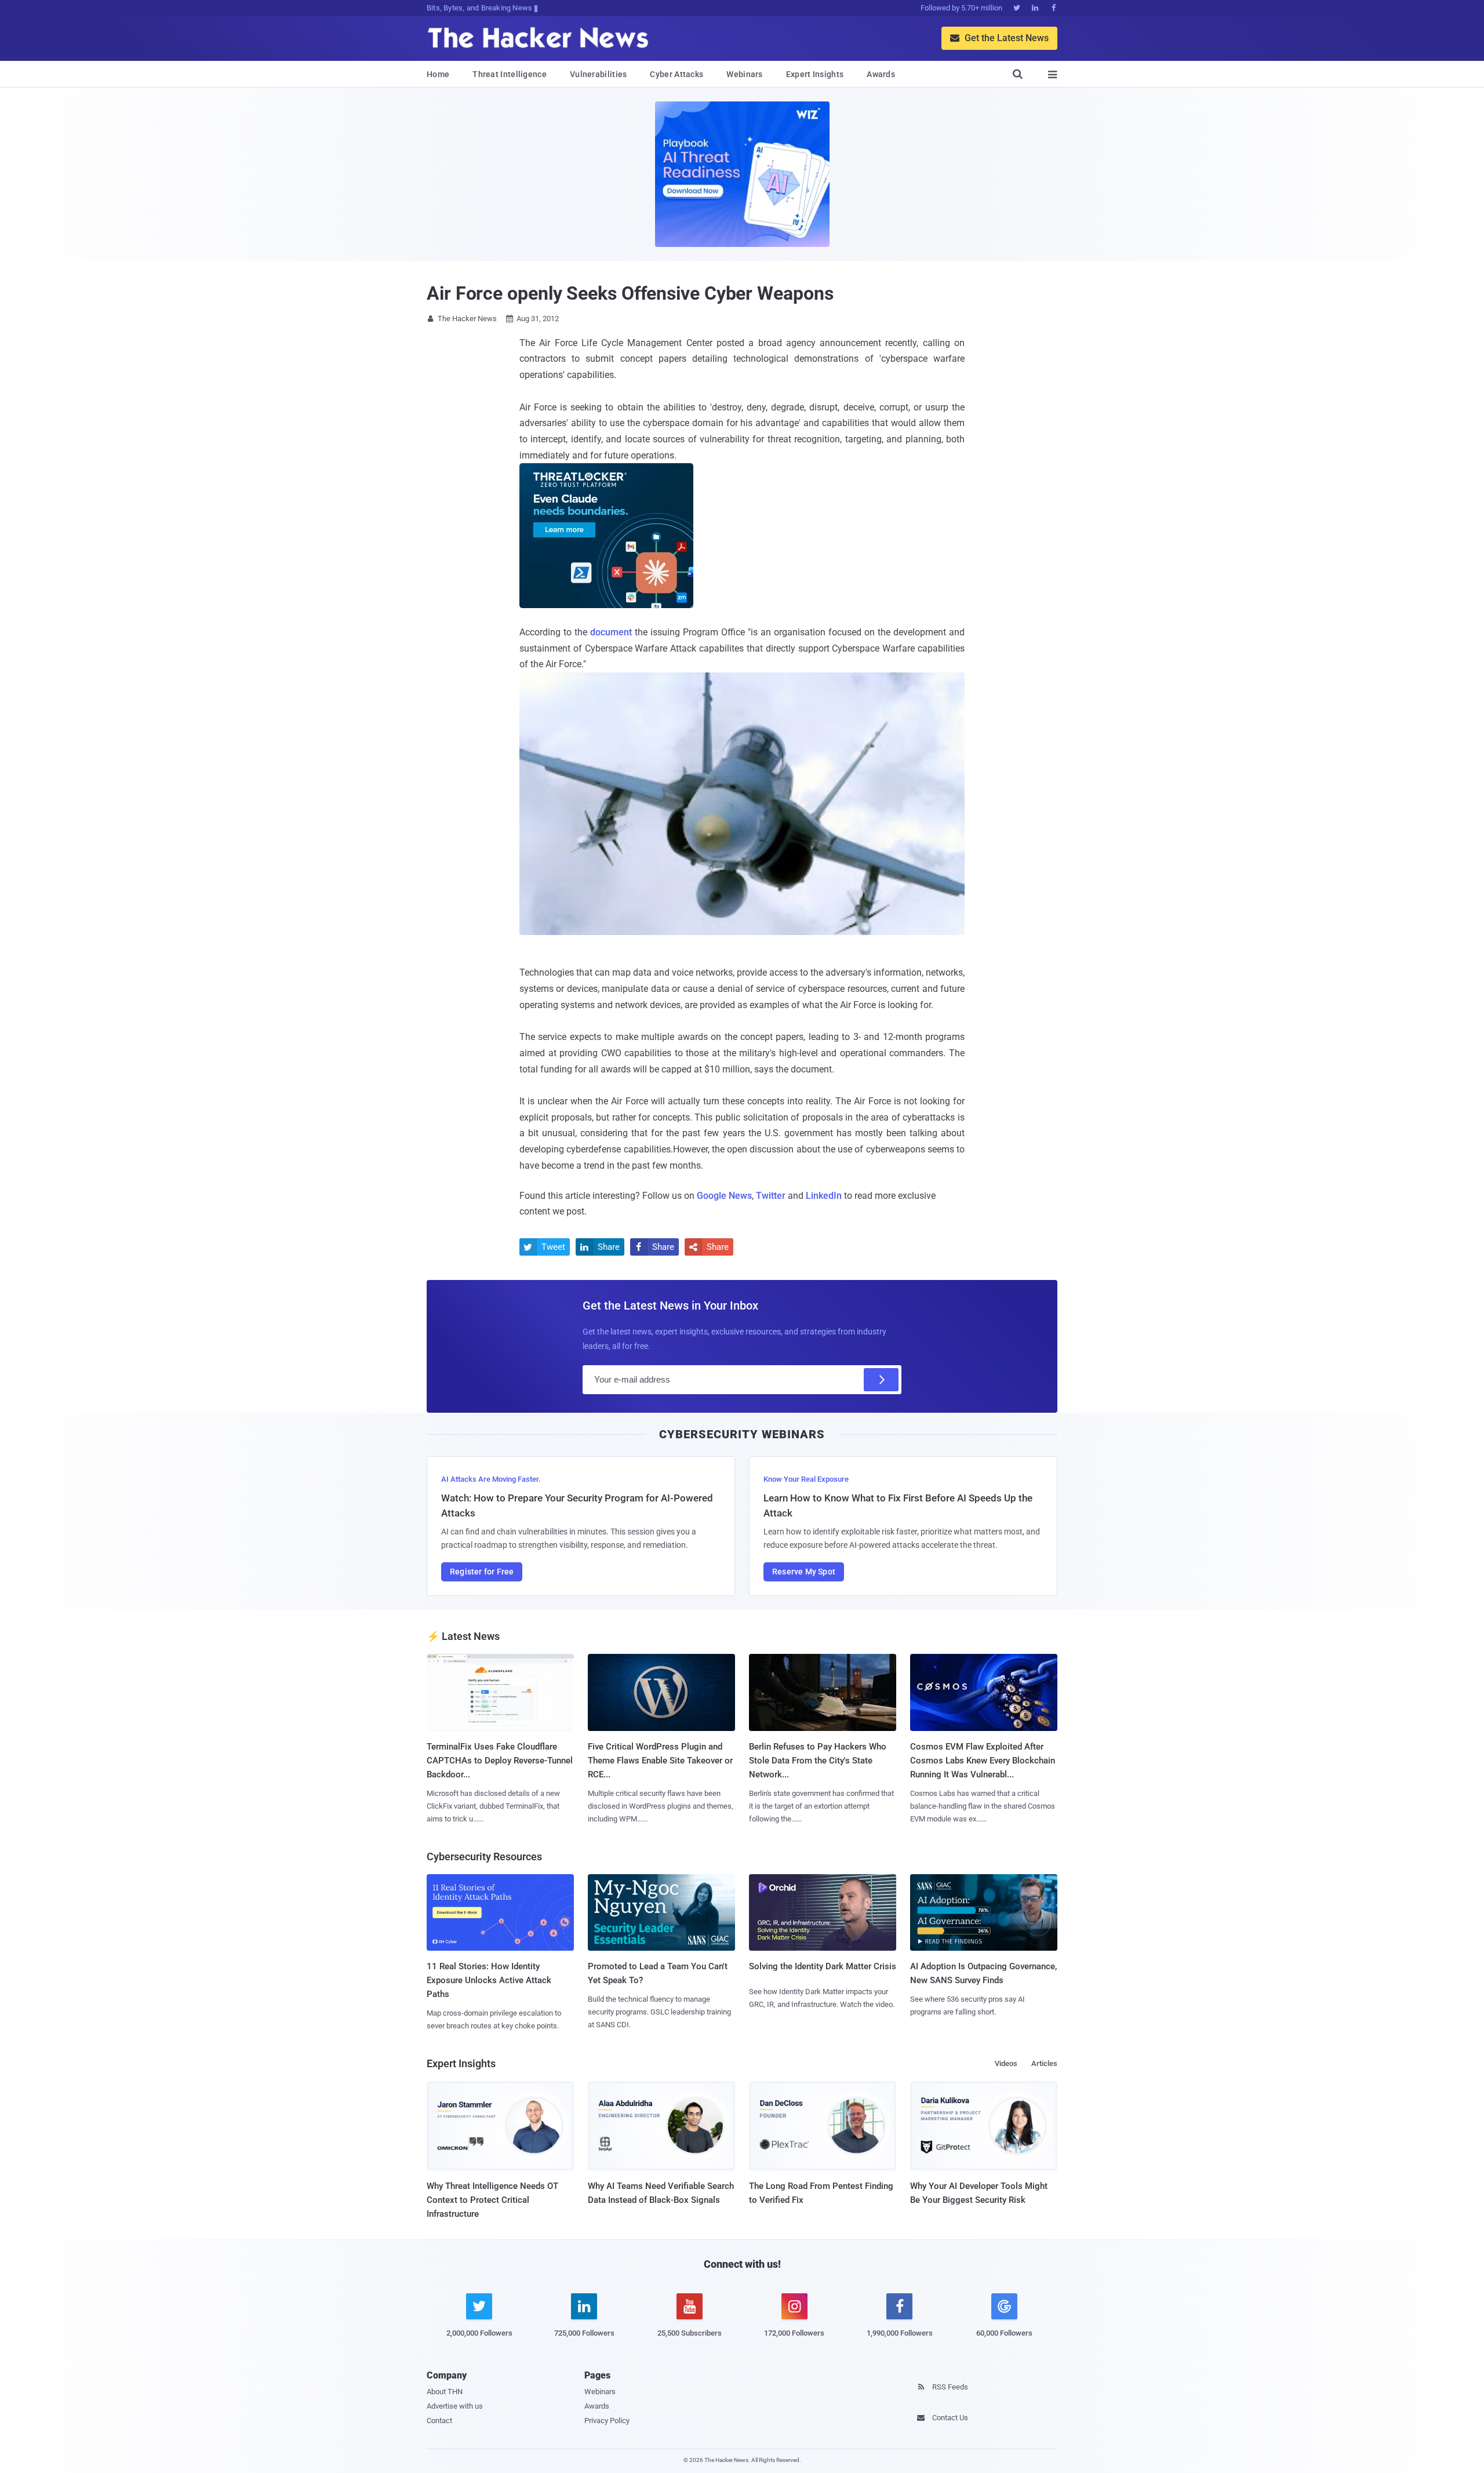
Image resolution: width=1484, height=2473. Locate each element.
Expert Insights (815, 74)
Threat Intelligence (510, 74)
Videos (1006, 2063)
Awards (881, 74)
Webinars (744, 74)
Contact (439, 2421)
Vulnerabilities (599, 74)
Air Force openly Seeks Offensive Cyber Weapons (630, 293)
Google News (724, 1196)
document (611, 632)
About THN (445, 2392)
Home (438, 74)
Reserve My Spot (804, 1572)
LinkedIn (824, 1196)
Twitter (771, 1196)
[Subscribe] (881, 1380)
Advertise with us (455, 2406)
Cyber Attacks (676, 74)
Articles (1044, 2063)
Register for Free (482, 1572)
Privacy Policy (607, 2421)
